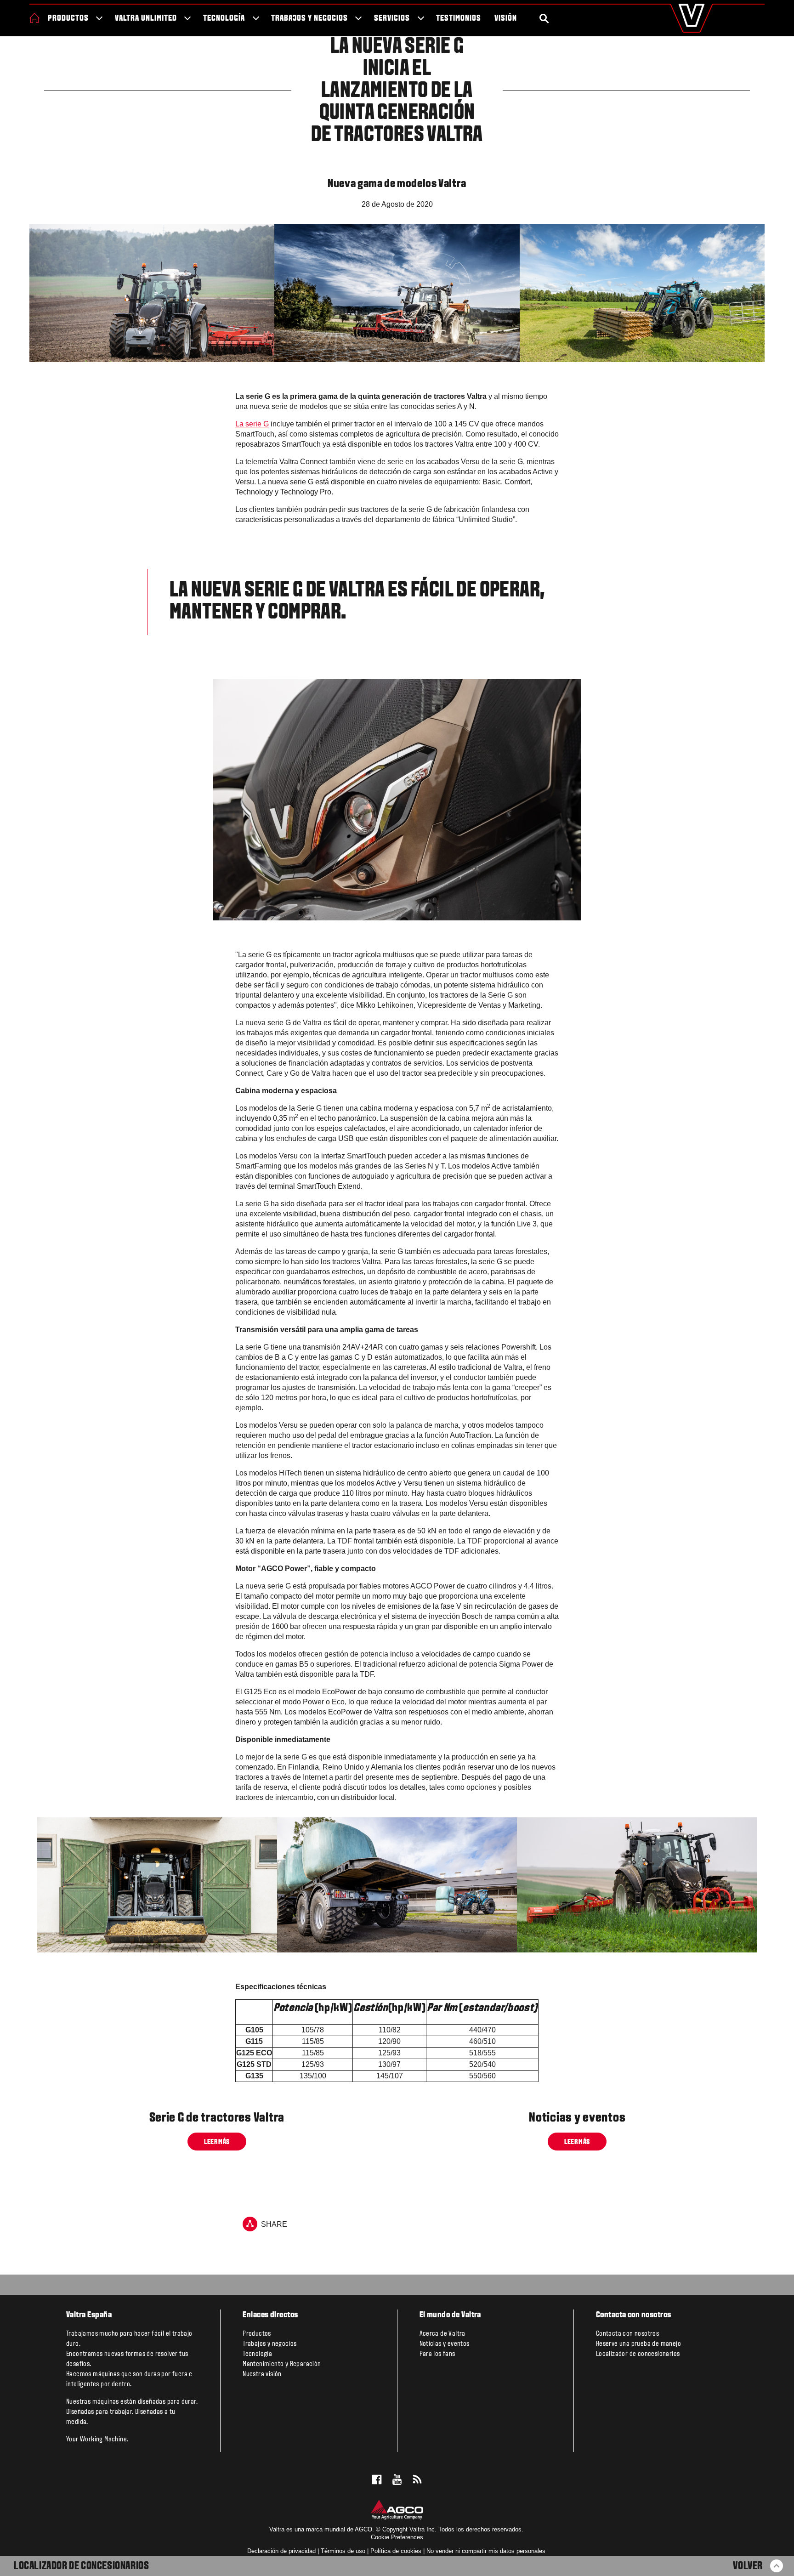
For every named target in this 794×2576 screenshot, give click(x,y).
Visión (506, 19)
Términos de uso (343, 2551)
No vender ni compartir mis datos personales (486, 2551)
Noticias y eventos (445, 2344)
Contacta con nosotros (627, 2334)
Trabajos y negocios (309, 19)
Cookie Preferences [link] (397, 2537)
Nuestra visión (262, 2374)
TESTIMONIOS (459, 19)
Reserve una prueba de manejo (638, 2344)
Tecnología (224, 19)
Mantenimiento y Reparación (282, 2364)
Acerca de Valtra (442, 2334)
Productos (68, 19)
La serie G (252, 424)
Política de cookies (396, 2551)
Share (274, 2225)
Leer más (217, 2142)
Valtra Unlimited (146, 19)
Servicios (392, 19)
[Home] (34, 18)
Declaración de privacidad (281, 2551)
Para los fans (437, 2354)
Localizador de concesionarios (81, 2566)
